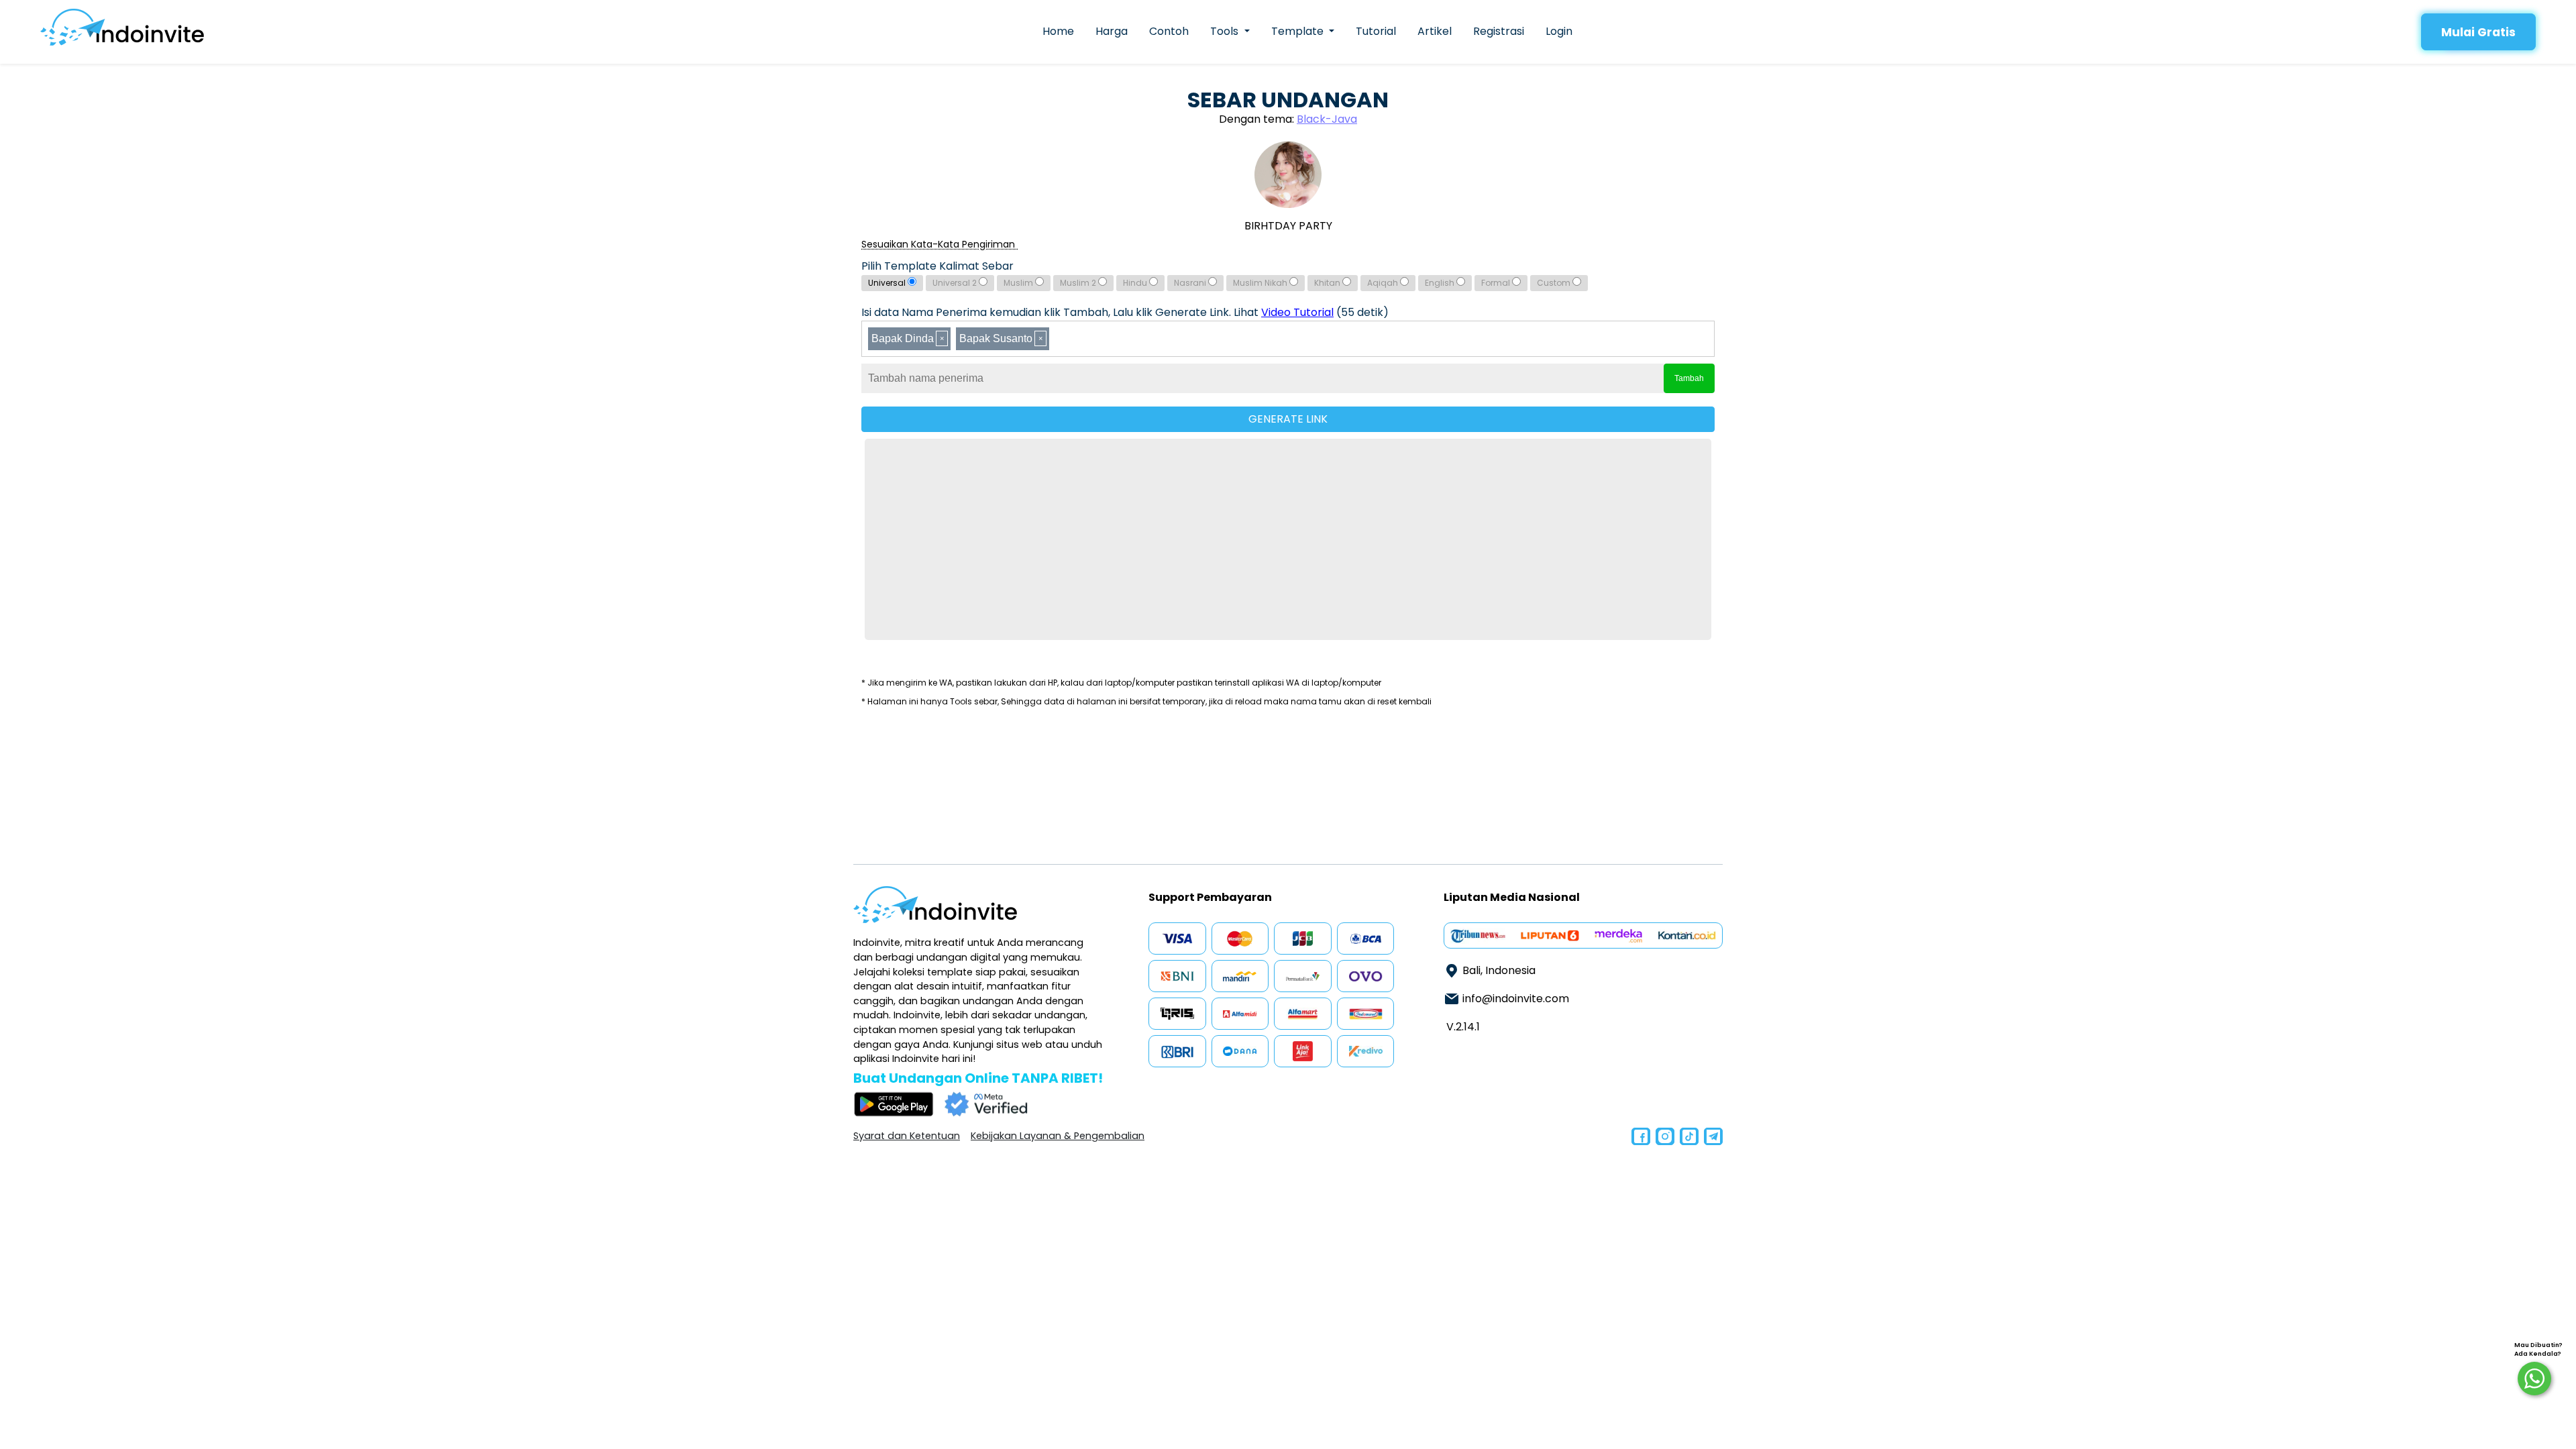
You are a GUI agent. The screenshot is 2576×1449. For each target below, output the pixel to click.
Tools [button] (1226, 31)
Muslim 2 (1079, 283)
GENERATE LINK (1288, 419)
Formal (1497, 283)
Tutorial (1376, 31)
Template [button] (1299, 31)
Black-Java (1327, 119)
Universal (888, 283)
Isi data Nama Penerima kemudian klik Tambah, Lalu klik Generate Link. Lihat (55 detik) (1125, 312)
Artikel (1435, 31)
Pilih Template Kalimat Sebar (937, 266)
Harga (1112, 31)
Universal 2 (956, 283)
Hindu (1136, 283)
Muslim (1019, 283)
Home (1058, 31)
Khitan (1328, 283)
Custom (1555, 283)
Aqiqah (1384, 283)
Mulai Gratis (2478, 32)
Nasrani (1191, 283)
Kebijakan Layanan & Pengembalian (1058, 1136)
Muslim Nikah (1261, 283)
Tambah (1689, 378)
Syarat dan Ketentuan (907, 1136)
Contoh (1169, 31)
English (1441, 283)
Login (1559, 31)
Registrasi (1499, 31)
